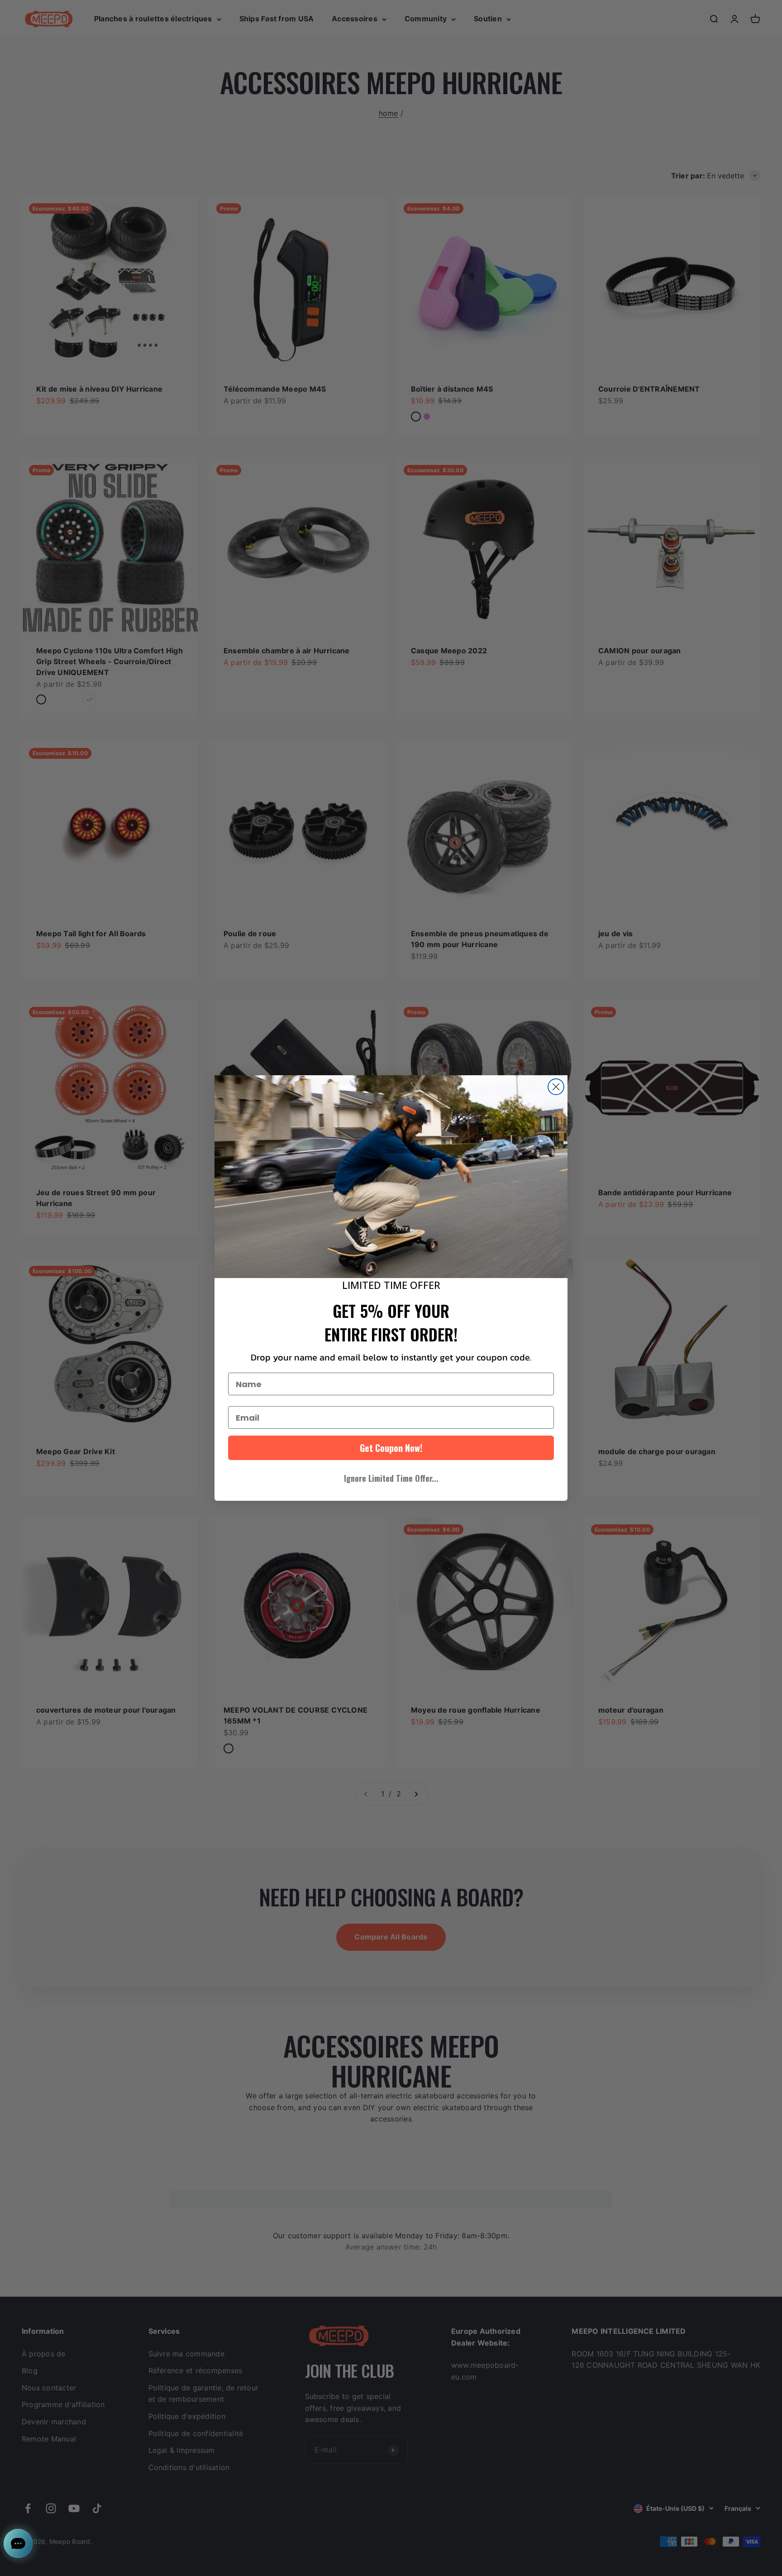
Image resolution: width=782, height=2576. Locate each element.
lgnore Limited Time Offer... (391, 1478)
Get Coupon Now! (391, 1448)
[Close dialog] (556, 1087)
